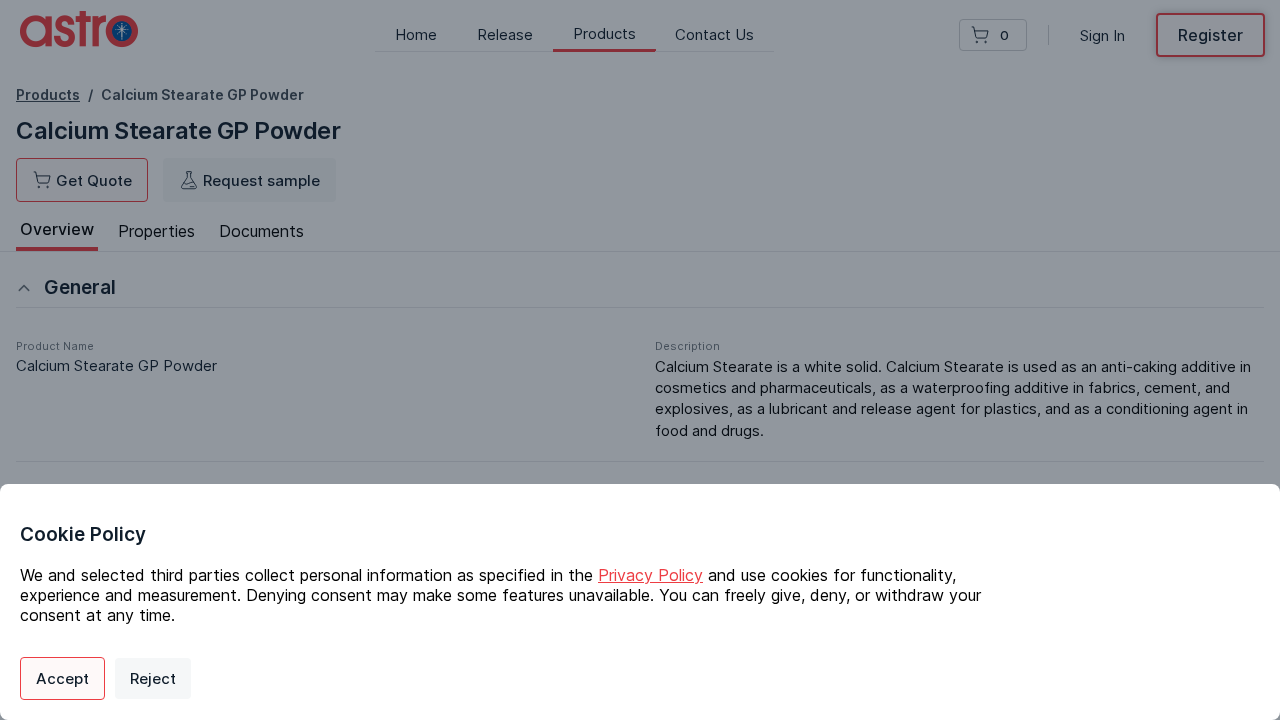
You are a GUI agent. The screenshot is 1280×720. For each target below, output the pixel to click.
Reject (153, 678)
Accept (62, 678)
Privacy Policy (650, 575)
